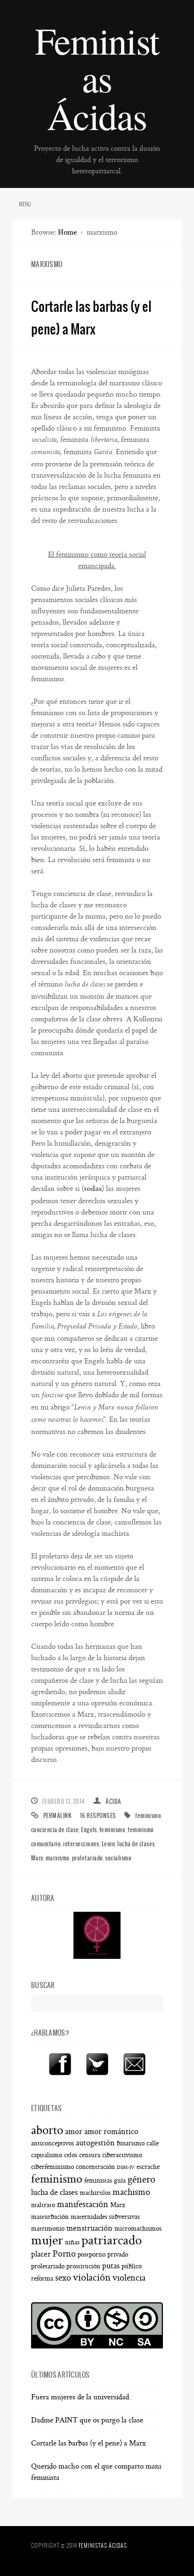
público (132, 2266)
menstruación (89, 2228)
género (141, 2180)
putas (111, 2266)
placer (41, 2254)
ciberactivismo (122, 2155)
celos (71, 2155)
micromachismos (138, 2229)
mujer (47, 2240)
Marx (37, 1858)
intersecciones (81, 1844)
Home (67, 232)
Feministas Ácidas (97, 78)
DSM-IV (126, 2168)
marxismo (58, 1858)
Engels (89, 1830)
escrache (148, 2167)
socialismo (118, 1858)
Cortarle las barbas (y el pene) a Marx (89, 2443)
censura (90, 2155)
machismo (131, 2192)
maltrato (43, 2205)
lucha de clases (136, 1844)
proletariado (88, 1858)
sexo (63, 2278)
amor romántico (111, 2132)
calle (153, 2144)
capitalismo (47, 2155)
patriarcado (112, 2240)
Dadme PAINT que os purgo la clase (87, 2420)
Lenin (108, 1844)
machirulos (95, 2193)
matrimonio (48, 2229)
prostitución (83, 2266)
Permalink (57, 1815)
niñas (72, 2242)
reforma (42, 2279)
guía (120, 2181)
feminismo (148, 1815)
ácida (113, 1801)
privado (118, 2255)
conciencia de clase (55, 1830)
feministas (98, 2181)
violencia (129, 2278)
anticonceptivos (53, 2144)
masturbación (50, 2217)
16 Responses (98, 1815)
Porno (64, 2254)
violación (92, 2278)
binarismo (131, 2144)
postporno (92, 2255)
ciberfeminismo (53, 2167)
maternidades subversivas (105, 2217)
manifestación (83, 2204)
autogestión (95, 2143)
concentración (95, 2167)
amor (74, 2132)
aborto (47, 2130)
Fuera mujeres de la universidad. (81, 2397)
